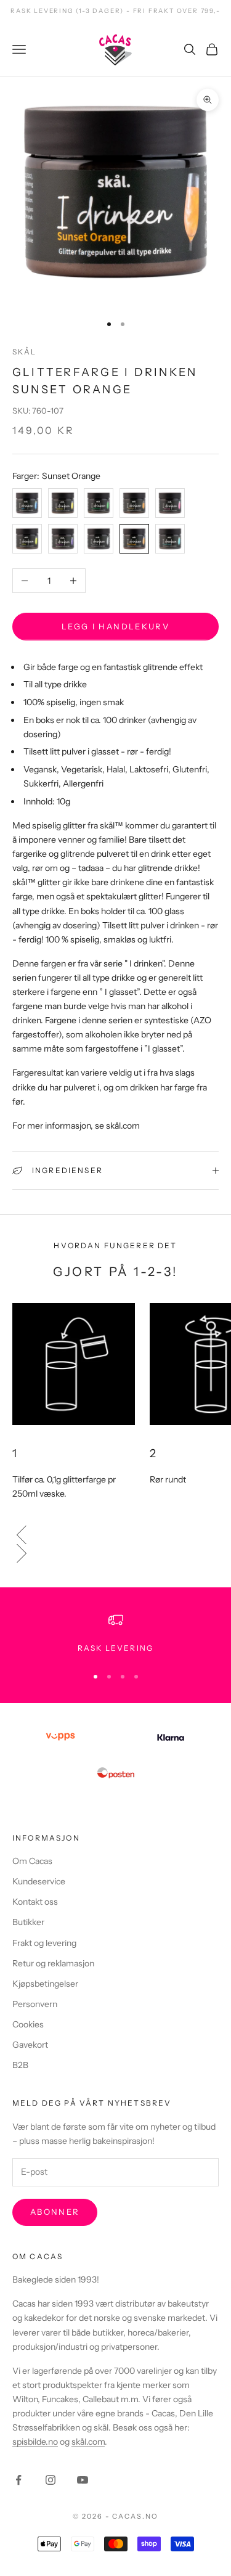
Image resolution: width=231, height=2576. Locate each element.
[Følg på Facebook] (18, 2480)
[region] (115, 1634)
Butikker (28, 1922)
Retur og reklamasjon (53, 1963)
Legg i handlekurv (115, 626)
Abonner (55, 2212)
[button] (115, 1535)
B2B (20, 2065)
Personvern (35, 2004)
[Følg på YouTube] (83, 2480)
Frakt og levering (44, 1943)
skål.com (88, 2442)
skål (25, 352)
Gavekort (30, 2045)
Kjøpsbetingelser (45, 1984)
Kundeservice (39, 1881)
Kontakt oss (35, 1902)
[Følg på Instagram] (51, 2480)
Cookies (28, 2024)
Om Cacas (32, 1861)
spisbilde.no (35, 2442)
